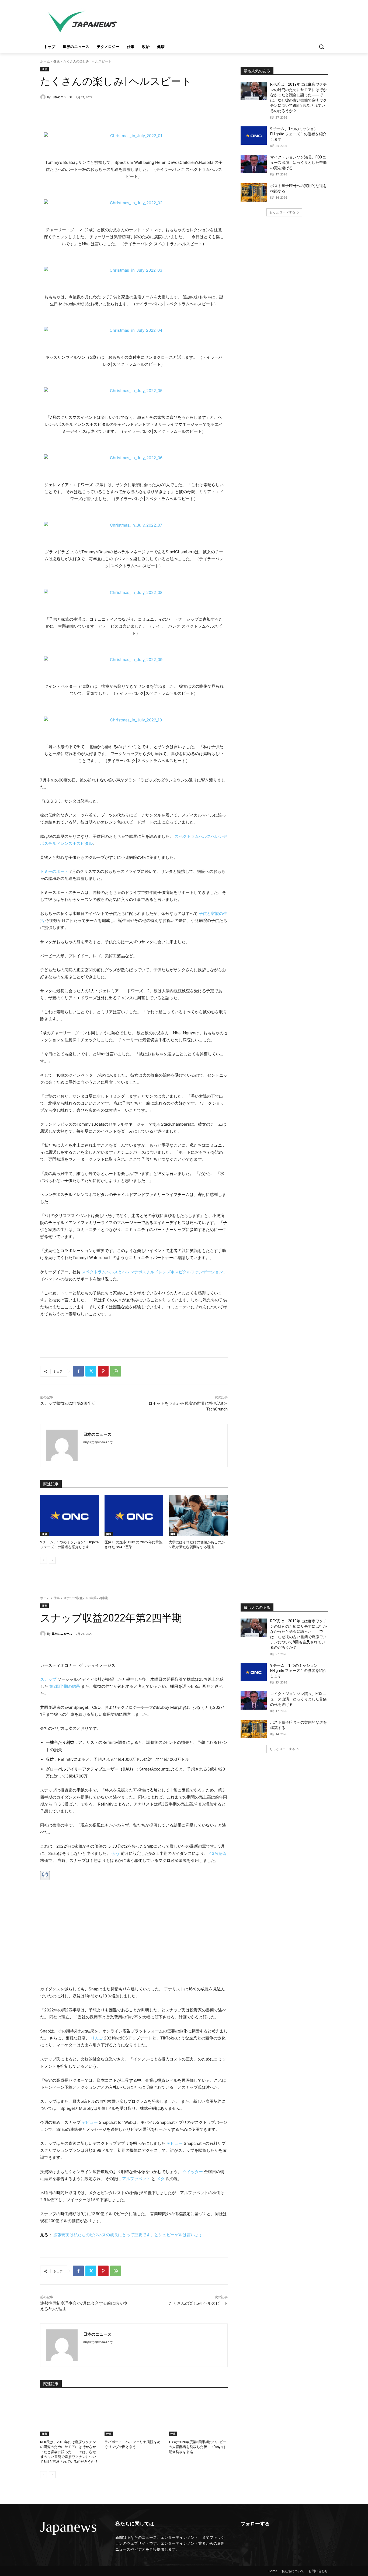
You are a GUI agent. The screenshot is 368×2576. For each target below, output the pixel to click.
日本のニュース (62, 97)
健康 (57, 61)
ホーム (45, 61)
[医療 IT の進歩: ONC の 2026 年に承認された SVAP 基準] (134, 1516)
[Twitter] (91, 1371)
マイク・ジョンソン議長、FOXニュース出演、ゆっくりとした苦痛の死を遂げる (298, 162)
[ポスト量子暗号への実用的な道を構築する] (254, 192)
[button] (321, 47)
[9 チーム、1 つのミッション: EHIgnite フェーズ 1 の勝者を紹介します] (70, 1516)
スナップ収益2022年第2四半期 (68, 1403)
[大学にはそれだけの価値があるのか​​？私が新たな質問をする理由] (198, 1516)
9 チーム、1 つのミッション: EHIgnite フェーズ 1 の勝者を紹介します (298, 134)
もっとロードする (282, 212)
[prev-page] (44, 1560)
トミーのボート (54, 871)
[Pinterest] (103, 1371)
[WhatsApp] (116, 1371)
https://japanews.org (98, 1442)
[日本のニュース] (44, 97)
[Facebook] (78, 1371)
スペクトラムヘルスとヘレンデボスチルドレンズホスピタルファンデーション (152, 1272)
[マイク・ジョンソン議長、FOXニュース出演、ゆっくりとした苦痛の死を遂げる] (254, 164)
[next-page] (52, 1560)
